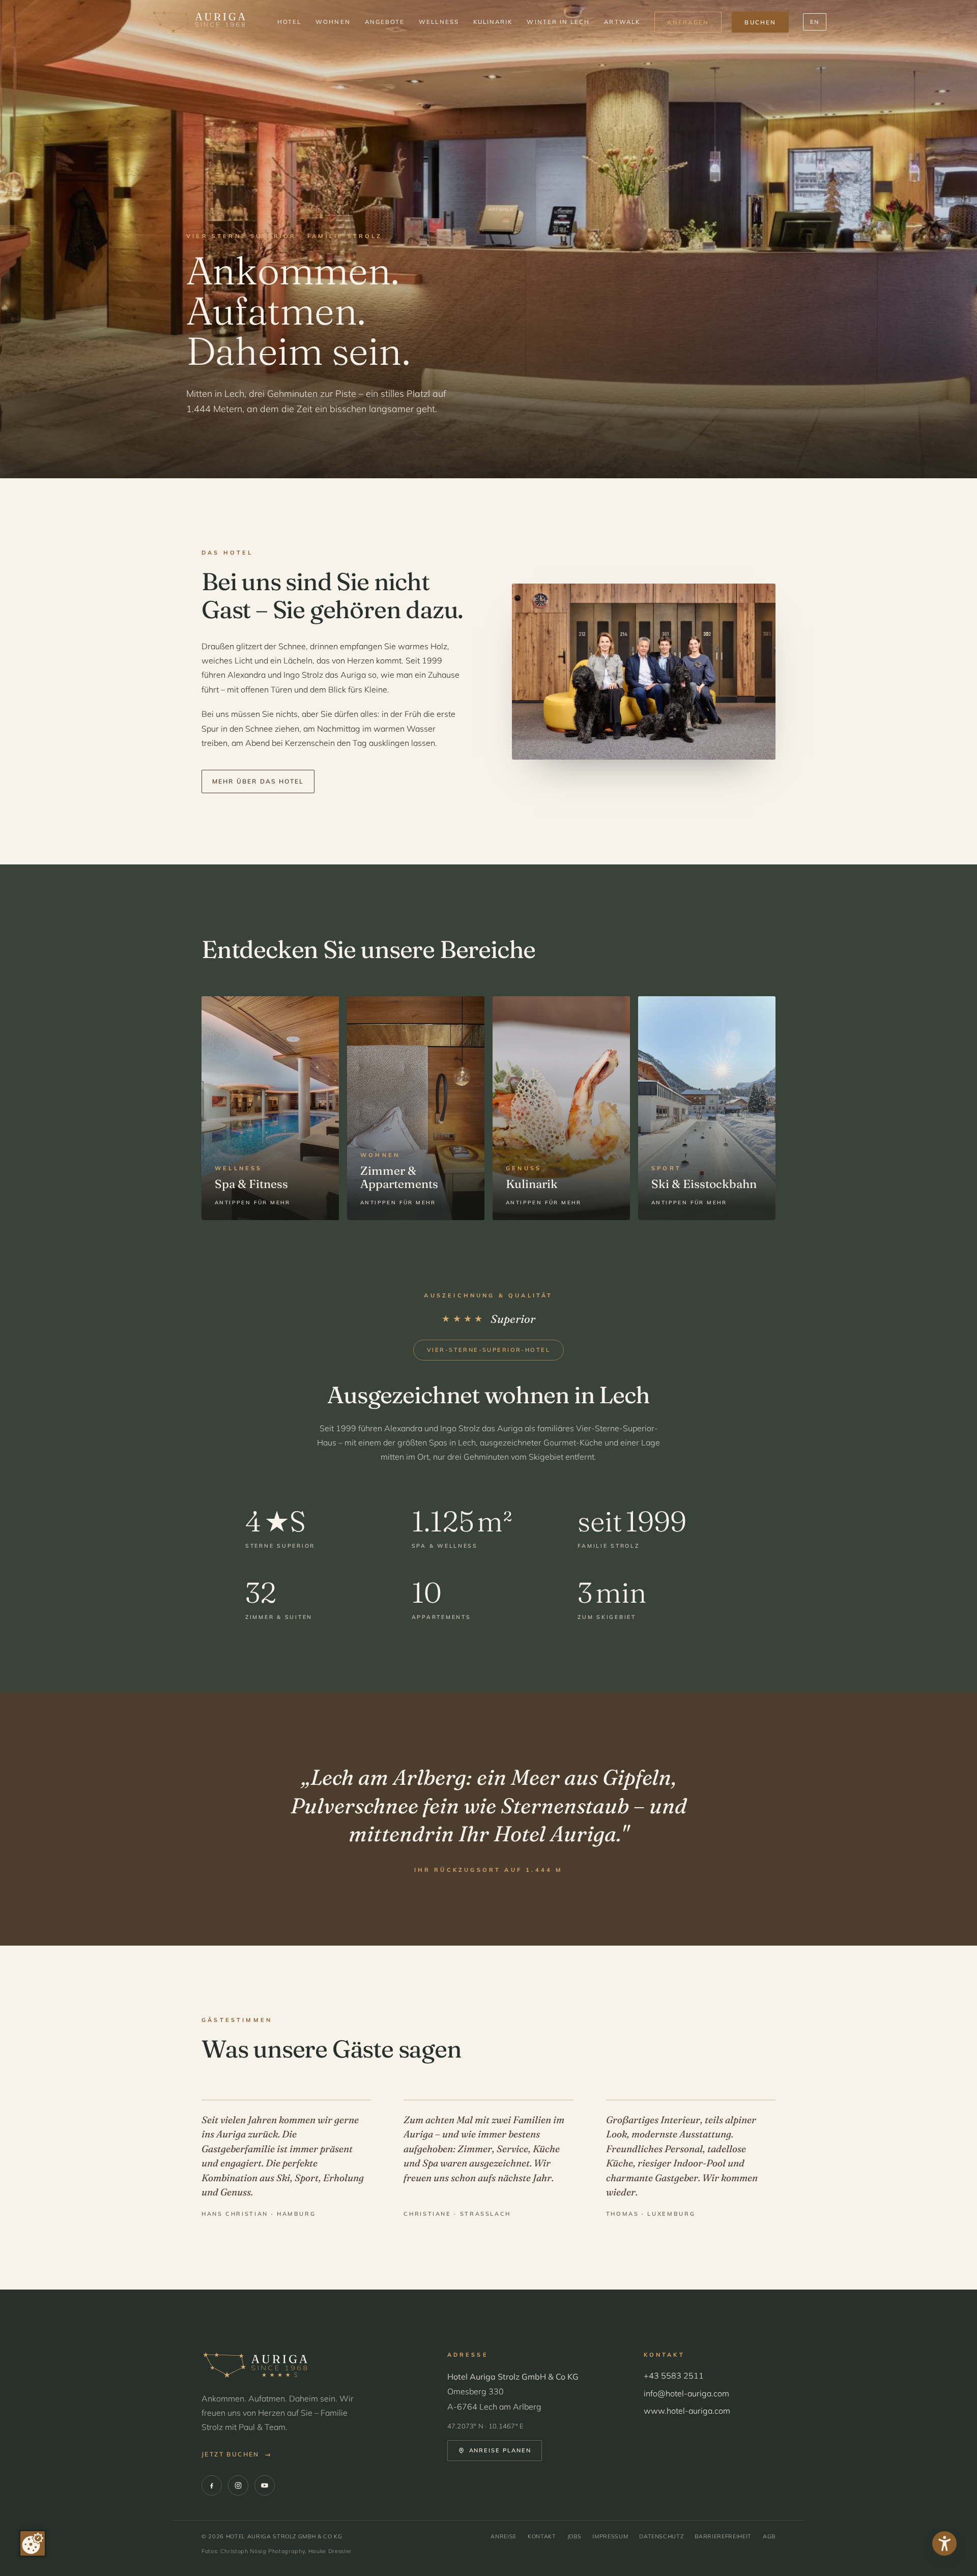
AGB (769, 2536)
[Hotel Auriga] (198, 22)
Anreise (504, 2536)
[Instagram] (238, 2485)
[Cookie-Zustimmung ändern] (33, 2543)
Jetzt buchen (237, 2454)
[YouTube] (265, 2485)
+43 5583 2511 (674, 2376)
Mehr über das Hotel (258, 781)
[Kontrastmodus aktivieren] (944, 2543)
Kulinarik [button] (493, 22)
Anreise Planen (500, 2450)
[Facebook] (212, 2485)
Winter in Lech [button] (558, 22)
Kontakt (542, 2536)
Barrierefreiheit (723, 2536)
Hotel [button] (289, 22)
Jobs (574, 2536)
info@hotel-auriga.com (686, 2393)
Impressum (610, 2536)
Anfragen (688, 22)
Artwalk (622, 22)
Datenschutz (661, 2536)
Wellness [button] (439, 22)
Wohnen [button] (333, 22)
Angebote (385, 22)
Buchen (760, 22)
